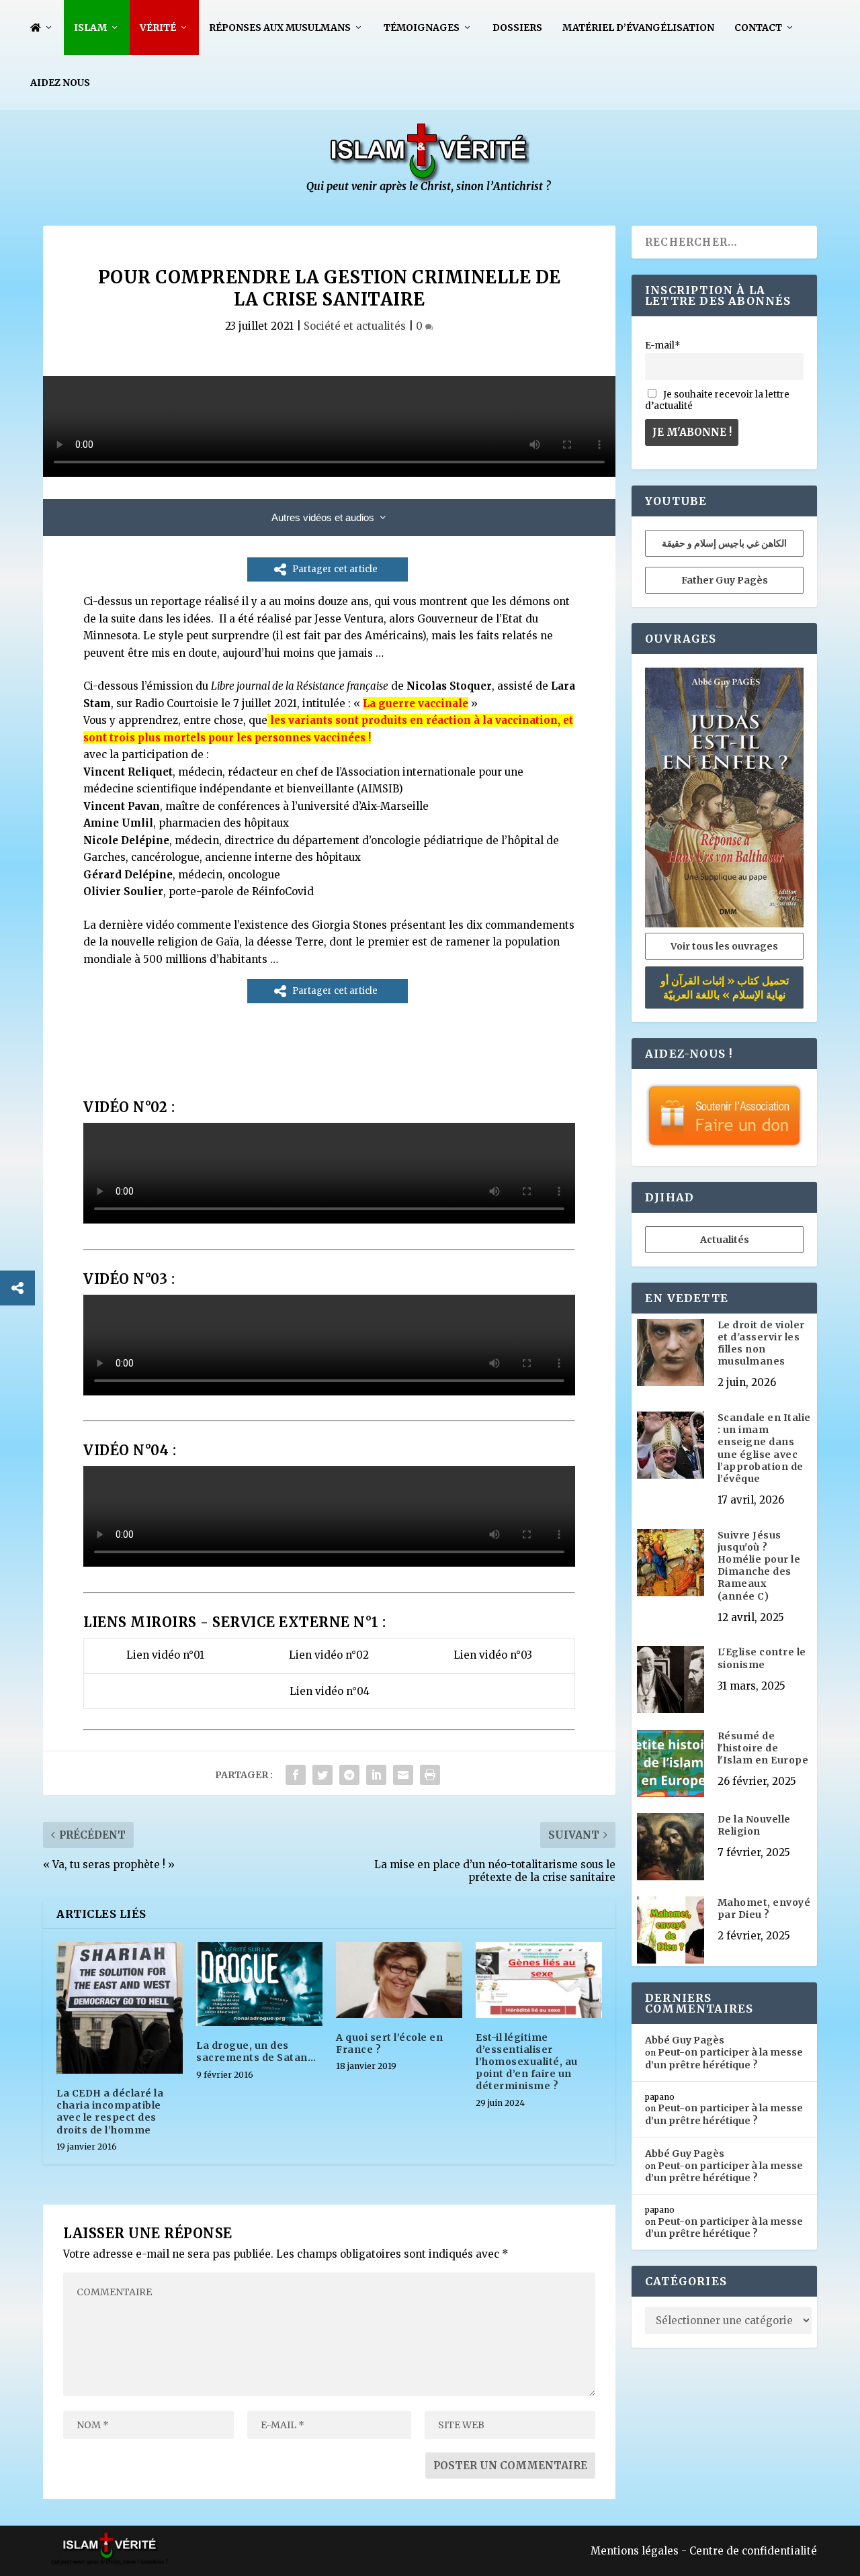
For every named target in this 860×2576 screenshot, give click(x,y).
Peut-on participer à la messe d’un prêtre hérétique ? (724, 2058)
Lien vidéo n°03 (493, 1655)
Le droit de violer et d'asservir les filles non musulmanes (761, 1343)
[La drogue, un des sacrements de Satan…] (259, 1984)
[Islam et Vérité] (430, 190)
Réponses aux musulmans (280, 28)
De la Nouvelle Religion (754, 1825)
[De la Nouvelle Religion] (671, 1848)
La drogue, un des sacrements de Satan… (256, 2052)
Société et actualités (355, 326)
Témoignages (422, 28)
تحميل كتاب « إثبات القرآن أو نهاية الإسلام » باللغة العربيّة (725, 987)
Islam (90, 28)
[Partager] (17, 1288)
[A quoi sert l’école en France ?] (399, 1980)
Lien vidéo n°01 (165, 1655)
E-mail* (663, 346)
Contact (758, 28)
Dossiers (517, 28)
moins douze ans (326, 601)
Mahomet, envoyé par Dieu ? (764, 1908)
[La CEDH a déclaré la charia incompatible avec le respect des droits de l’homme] (120, 2008)
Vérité (158, 28)
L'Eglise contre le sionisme (762, 1658)
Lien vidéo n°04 (330, 1691)
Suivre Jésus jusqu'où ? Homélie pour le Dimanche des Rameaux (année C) (759, 1566)
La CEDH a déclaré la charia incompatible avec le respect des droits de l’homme (110, 2112)
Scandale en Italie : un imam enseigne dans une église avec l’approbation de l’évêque (764, 1448)
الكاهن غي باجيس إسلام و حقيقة (724, 543)
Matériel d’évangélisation (638, 28)
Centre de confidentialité (753, 2551)
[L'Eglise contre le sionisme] (671, 1681)
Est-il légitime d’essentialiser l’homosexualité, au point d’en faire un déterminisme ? (527, 2062)
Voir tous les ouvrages (724, 946)
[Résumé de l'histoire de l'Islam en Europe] (671, 1765)
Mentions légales (635, 2551)
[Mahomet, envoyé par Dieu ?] (671, 1931)
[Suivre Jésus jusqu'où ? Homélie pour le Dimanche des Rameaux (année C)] (671, 1564)
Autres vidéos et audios (323, 517)
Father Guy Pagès (725, 580)
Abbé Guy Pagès (685, 2040)
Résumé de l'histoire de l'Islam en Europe (763, 1748)
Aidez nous (60, 83)
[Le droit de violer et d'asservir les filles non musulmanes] (671, 1354)
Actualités (725, 1240)
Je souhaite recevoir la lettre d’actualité (717, 400)
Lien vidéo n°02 (329, 1655)
